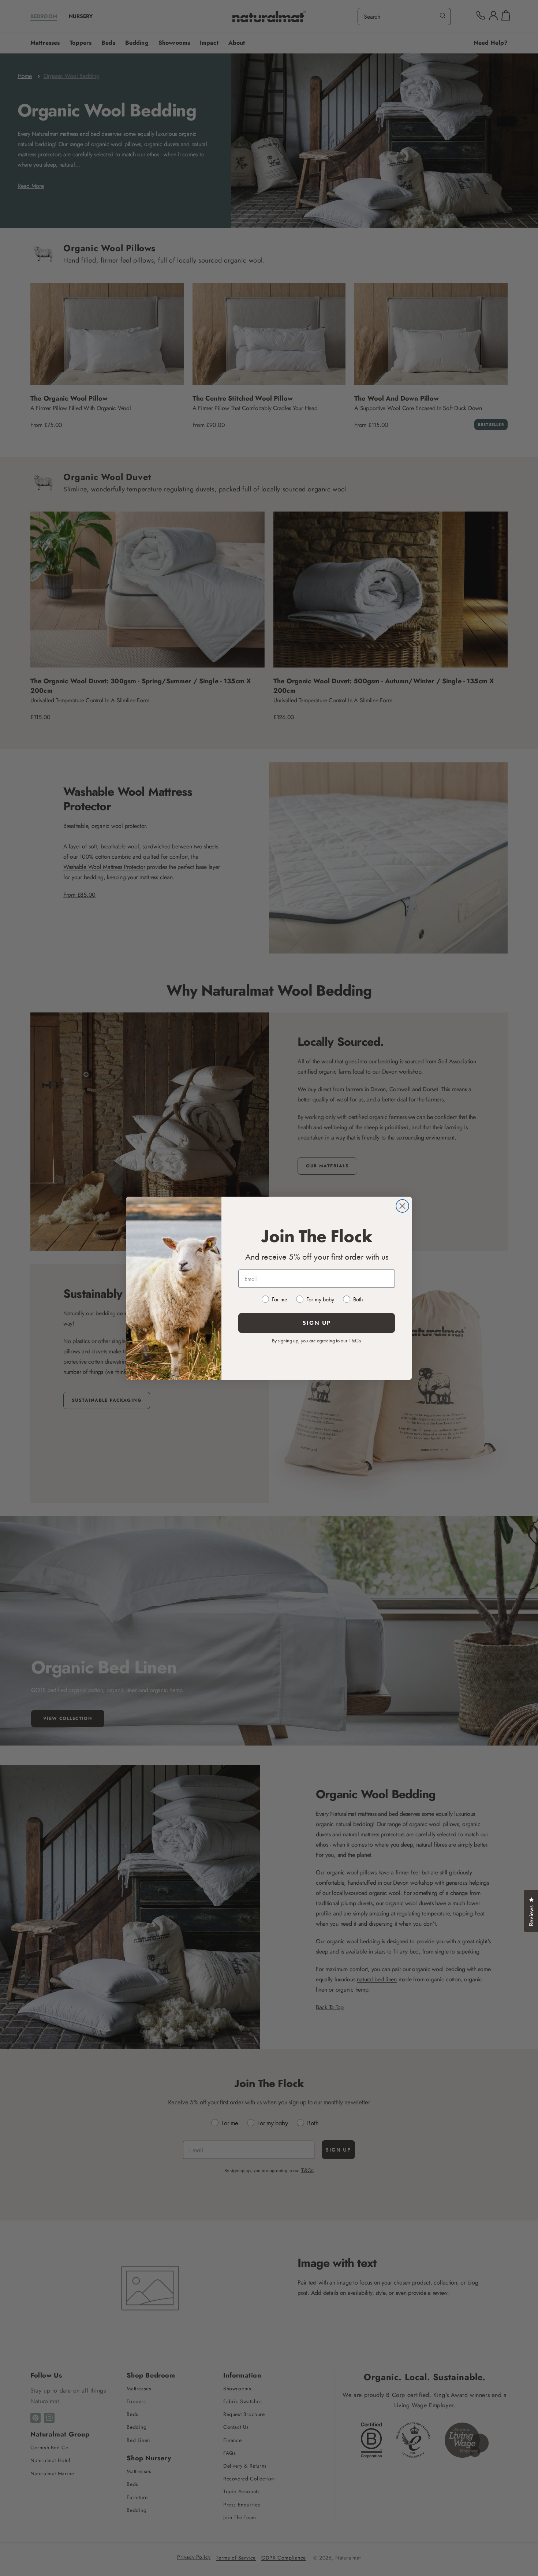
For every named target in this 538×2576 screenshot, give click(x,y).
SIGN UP (317, 1323)
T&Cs (355, 1341)
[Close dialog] (402, 1206)
